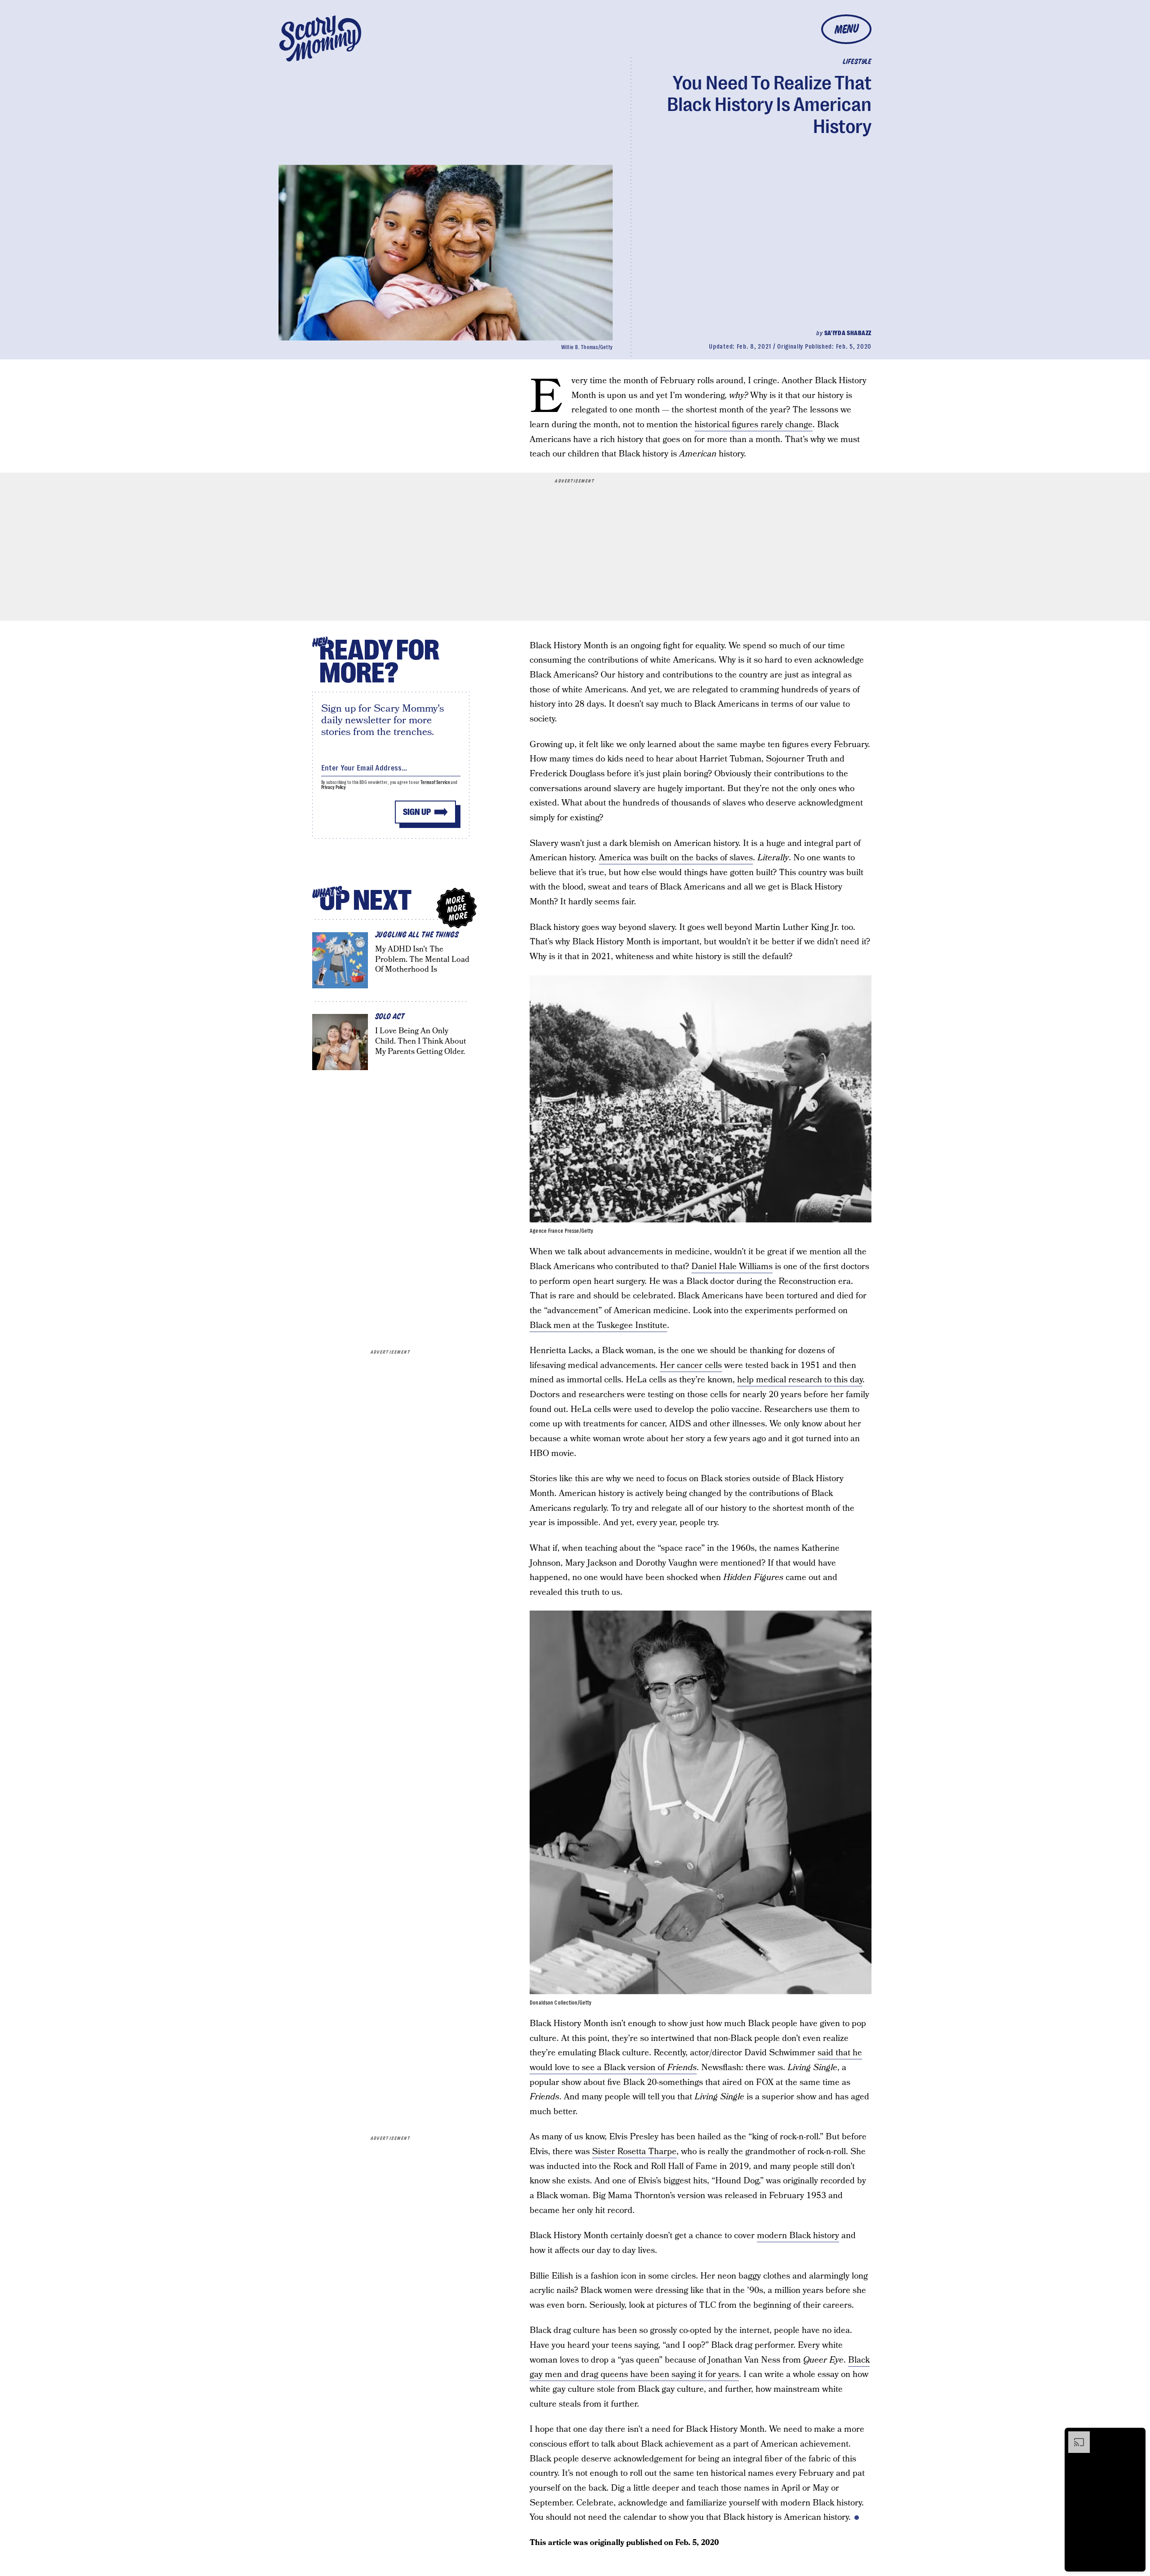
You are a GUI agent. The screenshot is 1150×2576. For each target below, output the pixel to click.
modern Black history (798, 2236)
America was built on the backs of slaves (676, 858)
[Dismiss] (1136, 2436)
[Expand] (1075, 2436)
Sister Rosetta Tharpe (634, 2152)
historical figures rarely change (754, 425)
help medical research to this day (800, 1380)
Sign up (417, 812)
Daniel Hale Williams (732, 1267)
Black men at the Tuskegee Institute (598, 1326)
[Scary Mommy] (320, 38)
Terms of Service (435, 782)
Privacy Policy (334, 787)
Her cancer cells (691, 1365)
